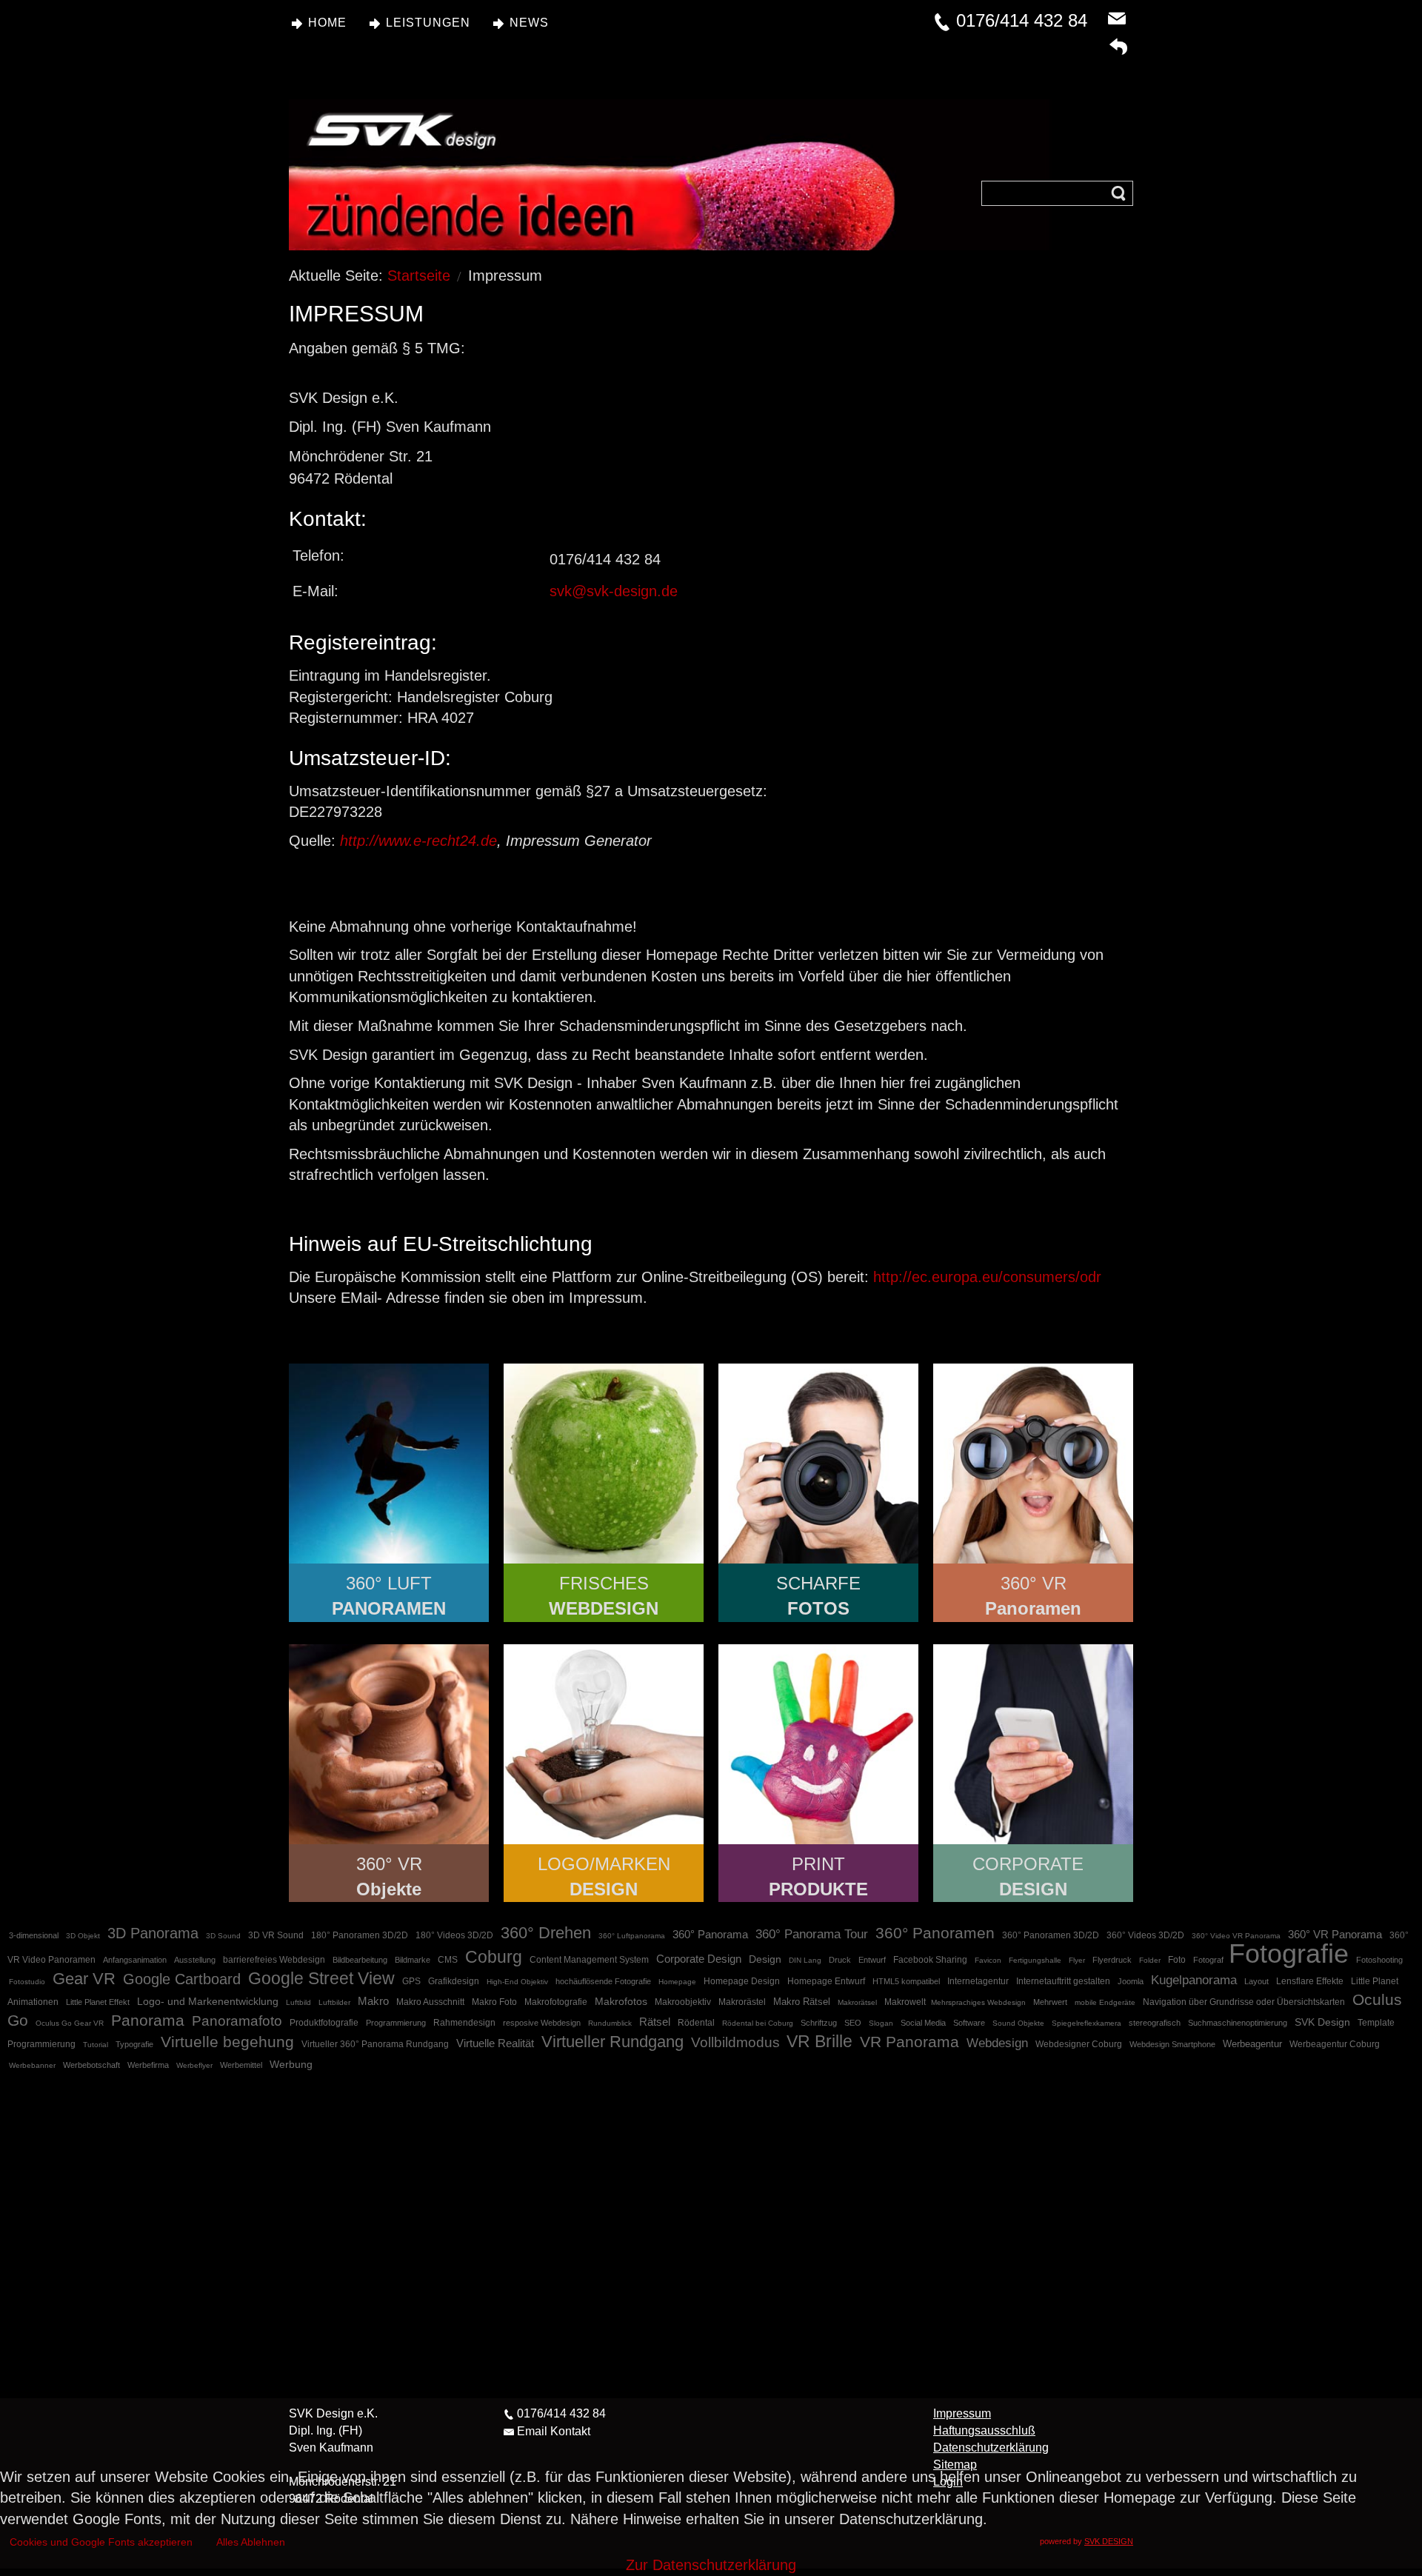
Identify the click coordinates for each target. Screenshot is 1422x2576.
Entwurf (872, 1960)
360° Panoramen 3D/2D (1051, 1935)
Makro (373, 2001)
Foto (1177, 1960)
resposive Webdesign (542, 2023)
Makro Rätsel (802, 2002)
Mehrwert (1050, 2002)
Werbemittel (241, 2065)
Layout (1256, 1981)
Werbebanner (32, 2065)
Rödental (696, 2023)
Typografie (134, 2044)
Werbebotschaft (91, 2065)
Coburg (494, 1957)
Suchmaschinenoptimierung (1238, 2023)
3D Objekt (83, 1936)
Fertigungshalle (1035, 1960)
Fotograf (1209, 1960)
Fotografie (1289, 1953)
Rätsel (655, 2022)
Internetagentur (978, 1981)
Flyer (1077, 1960)
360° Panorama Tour (812, 1934)
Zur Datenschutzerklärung (711, 2565)
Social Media (923, 2023)
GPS (411, 1981)
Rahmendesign (464, 2023)
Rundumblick (610, 2023)
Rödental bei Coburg (758, 2023)
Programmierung (396, 2023)
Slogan (881, 2023)
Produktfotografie (324, 2023)
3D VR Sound (276, 1935)
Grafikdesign (454, 1981)
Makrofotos (621, 2001)
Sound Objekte (1018, 2023)
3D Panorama (153, 1933)
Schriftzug (819, 2023)
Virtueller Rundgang (612, 2042)
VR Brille (820, 2041)
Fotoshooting (1379, 1960)
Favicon (988, 1960)
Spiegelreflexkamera (1086, 2023)
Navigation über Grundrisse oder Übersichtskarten (1244, 2002)
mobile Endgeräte (1105, 2002)
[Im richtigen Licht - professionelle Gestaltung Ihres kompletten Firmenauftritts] (1033, 1744)
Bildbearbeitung (360, 1960)
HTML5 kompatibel (906, 1981)
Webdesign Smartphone (1172, 2044)
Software (969, 2023)
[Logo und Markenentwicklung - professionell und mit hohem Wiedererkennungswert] (604, 1744)
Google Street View (321, 1978)
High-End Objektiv (517, 1982)
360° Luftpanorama (632, 1936)
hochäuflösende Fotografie (603, 1981)
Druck (840, 1960)
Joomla (1131, 1981)
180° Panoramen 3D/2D (360, 1935)
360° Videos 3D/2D (1145, 1935)
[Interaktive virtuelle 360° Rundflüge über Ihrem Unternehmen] (389, 1464)
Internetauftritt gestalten (1063, 1981)
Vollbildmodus (737, 2042)
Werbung (291, 2064)
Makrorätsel (857, 2002)
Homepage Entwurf (826, 1981)
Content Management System (589, 1960)
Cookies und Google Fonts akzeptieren (101, 2542)
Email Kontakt (554, 2431)
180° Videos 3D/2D (454, 1935)
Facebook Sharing (930, 1960)
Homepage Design (742, 1981)
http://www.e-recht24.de (418, 841)
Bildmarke (413, 1960)
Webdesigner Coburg (1079, 2044)
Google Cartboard (182, 1979)
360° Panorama (710, 1934)
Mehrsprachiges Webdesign (978, 2002)
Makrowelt (906, 2002)
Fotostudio (27, 1982)
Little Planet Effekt (98, 2002)
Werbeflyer (194, 2065)
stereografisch (1155, 2023)
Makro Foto (494, 2002)
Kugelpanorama (1194, 1980)
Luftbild (298, 2002)
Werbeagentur (1252, 2044)
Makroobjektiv (683, 2002)
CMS (448, 1960)
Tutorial (96, 2045)
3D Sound (223, 1936)
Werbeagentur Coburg (1335, 2044)
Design (765, 1959)
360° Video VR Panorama (1236, 1936)
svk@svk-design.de (614, 591)
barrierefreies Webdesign (274, 1960)
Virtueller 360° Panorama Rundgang (375, 2044)
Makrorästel (742, 2002)
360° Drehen (546, 1933)
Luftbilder (334, 2002)
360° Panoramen (935, 1933)
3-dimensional (34, 1935)
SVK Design (1322, 2022)
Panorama (148, 2020)
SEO (853, 2023)
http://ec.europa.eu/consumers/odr (987, 1277)
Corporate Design (699, 1959)
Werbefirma (148, 2065)
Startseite (419, 276)
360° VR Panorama (1335, 1934)
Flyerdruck (1112, 1960)
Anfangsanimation (135, 1960)
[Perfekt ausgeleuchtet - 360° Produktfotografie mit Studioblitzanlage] (389, 1744)
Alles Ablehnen (251, 2542)
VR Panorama (909, 2042)
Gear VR (84, 1979)
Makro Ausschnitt (430, 2002)
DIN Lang (805, 1960)
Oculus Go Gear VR (70, 2023)
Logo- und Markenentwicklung (208, 2001)
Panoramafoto (237, 2021)
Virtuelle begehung (227, 2042)
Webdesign (997, 2043)
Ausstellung (195, 1960)
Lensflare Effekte (1310, 1981)
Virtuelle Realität (495, 2043)
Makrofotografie (556, 2002)
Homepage (677, 1982)
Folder (1150, 1960)
